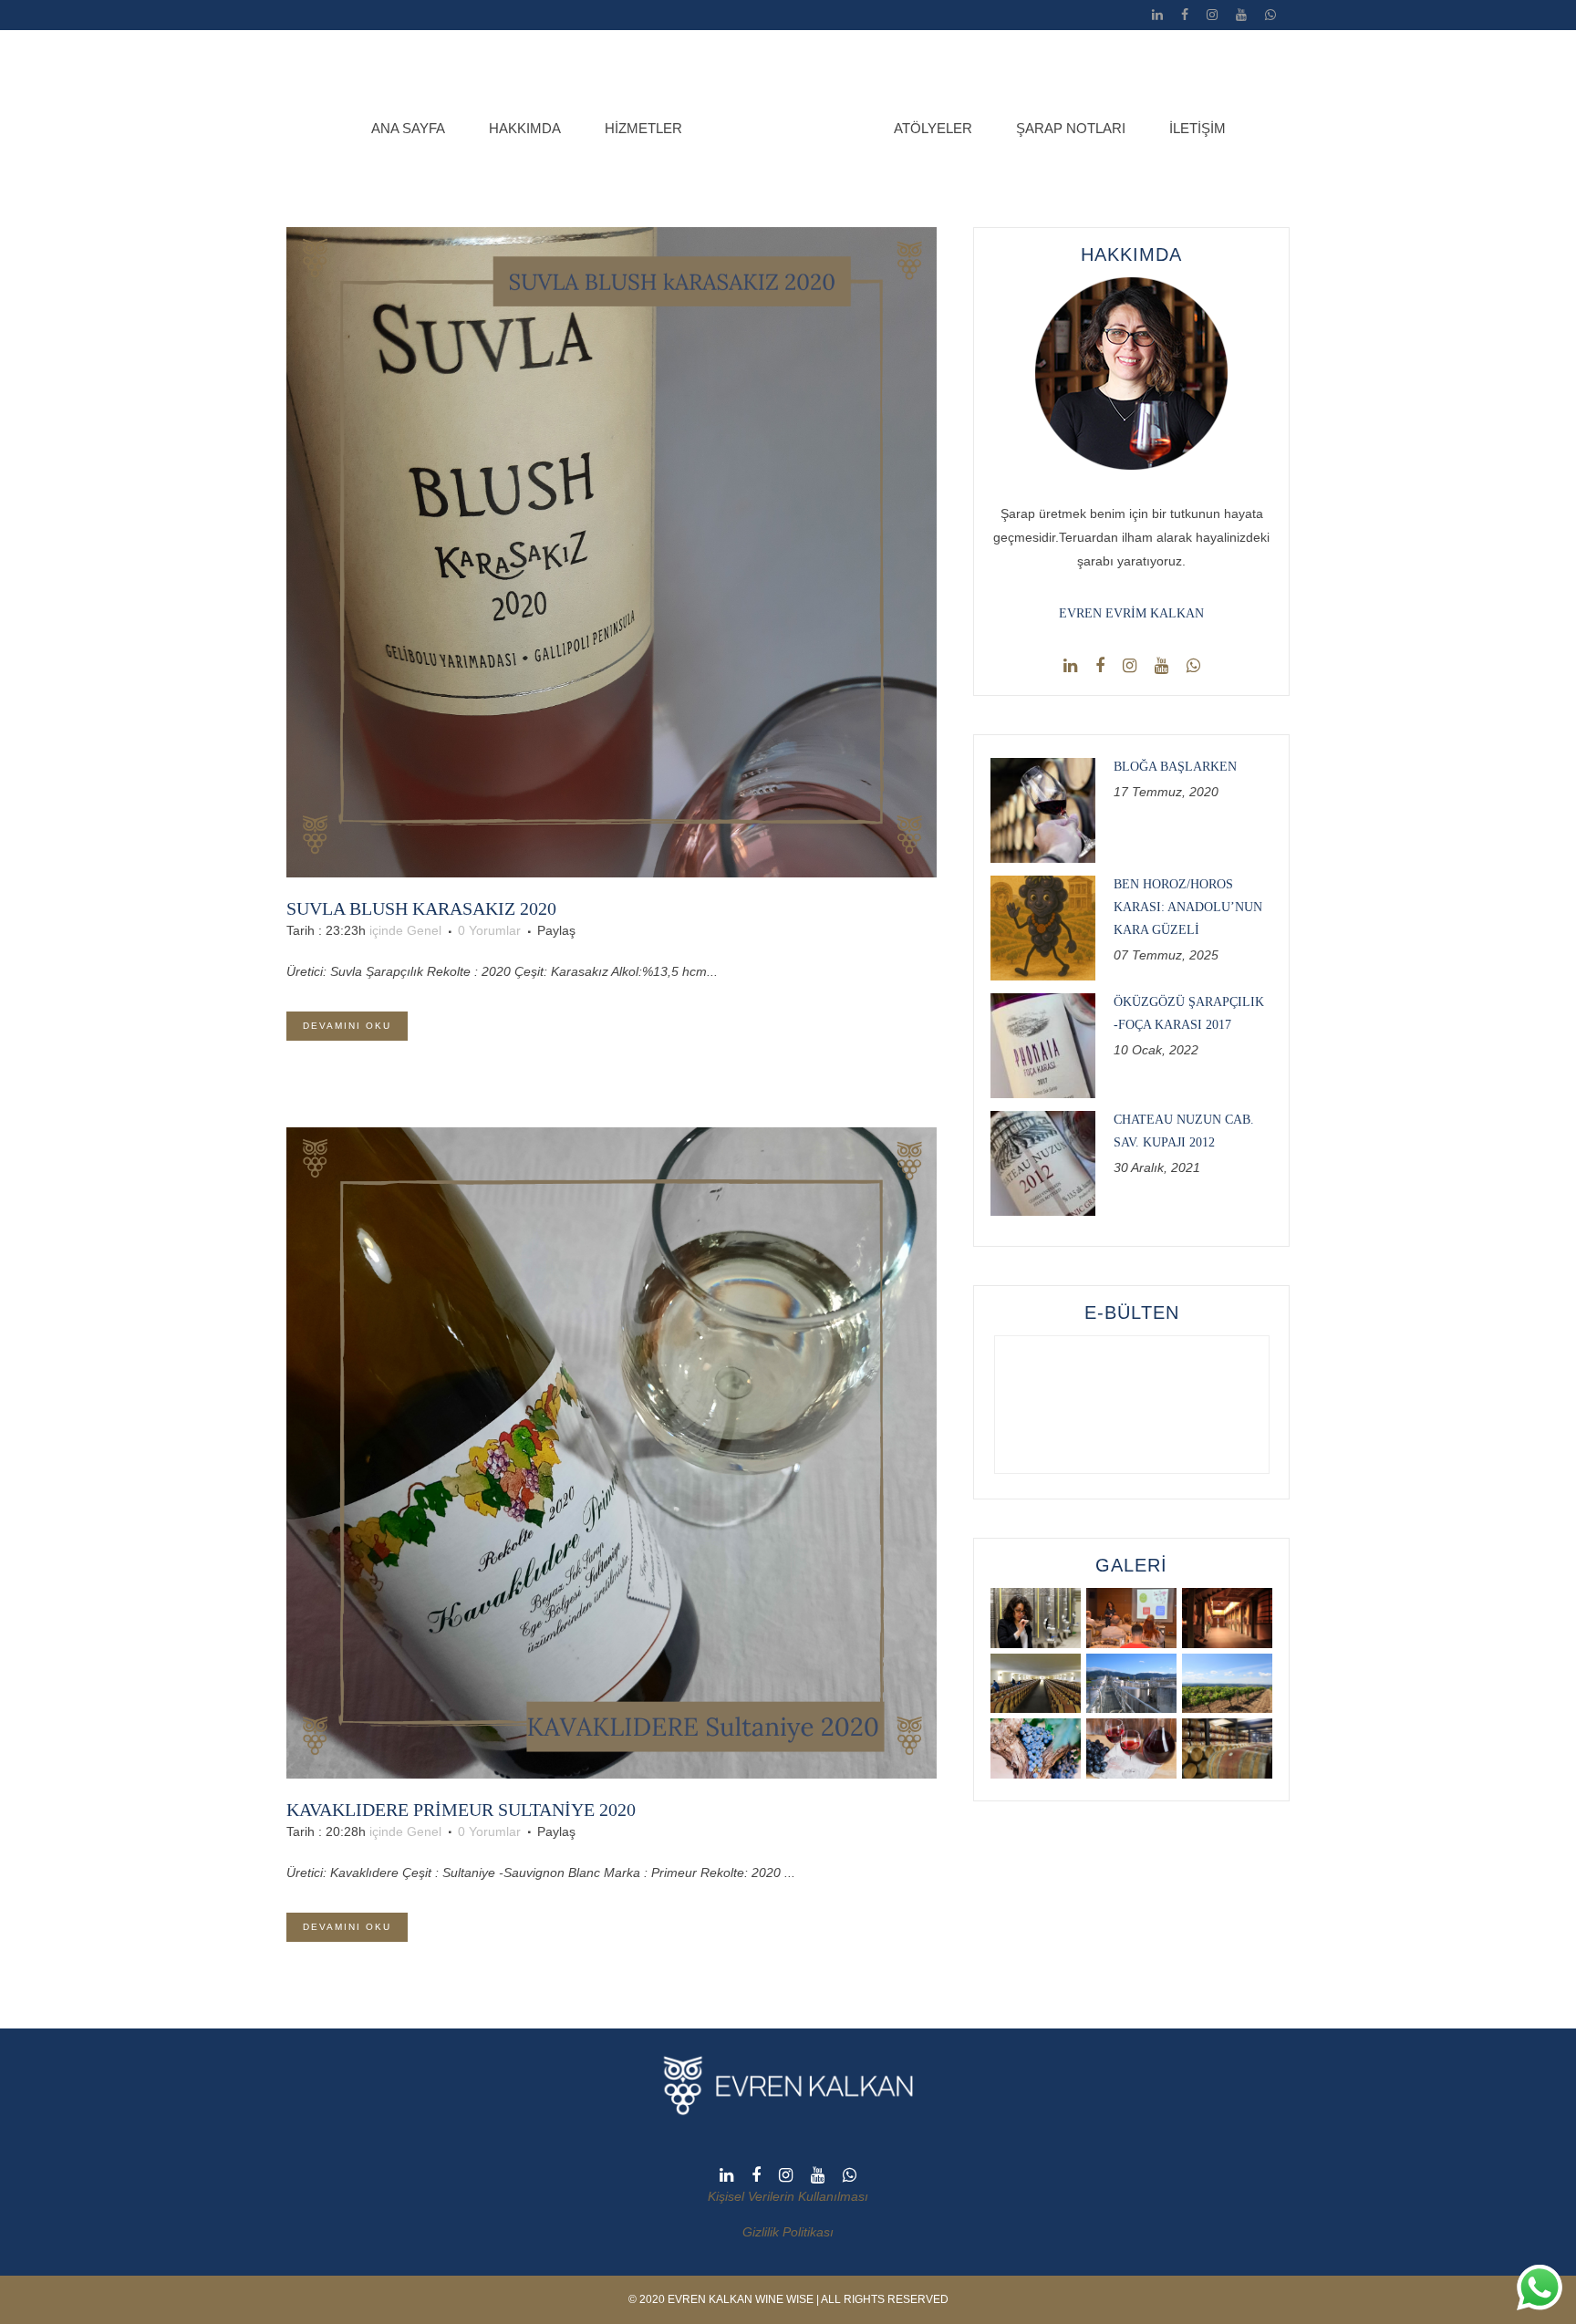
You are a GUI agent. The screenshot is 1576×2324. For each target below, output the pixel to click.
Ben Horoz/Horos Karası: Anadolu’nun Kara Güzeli (1188, 907)
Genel (424, 930)
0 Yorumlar (489, 930)
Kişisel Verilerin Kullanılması (788, 2196)
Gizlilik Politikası (788, 2232)
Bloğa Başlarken (1175, 767)
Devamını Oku (347, 1026)
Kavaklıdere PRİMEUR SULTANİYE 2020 (461, 1810)
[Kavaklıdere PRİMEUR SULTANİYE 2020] (612, 1452)
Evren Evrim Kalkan (1131, 613)
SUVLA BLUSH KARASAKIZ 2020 (421, 908)
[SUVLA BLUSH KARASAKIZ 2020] (612, 552)
